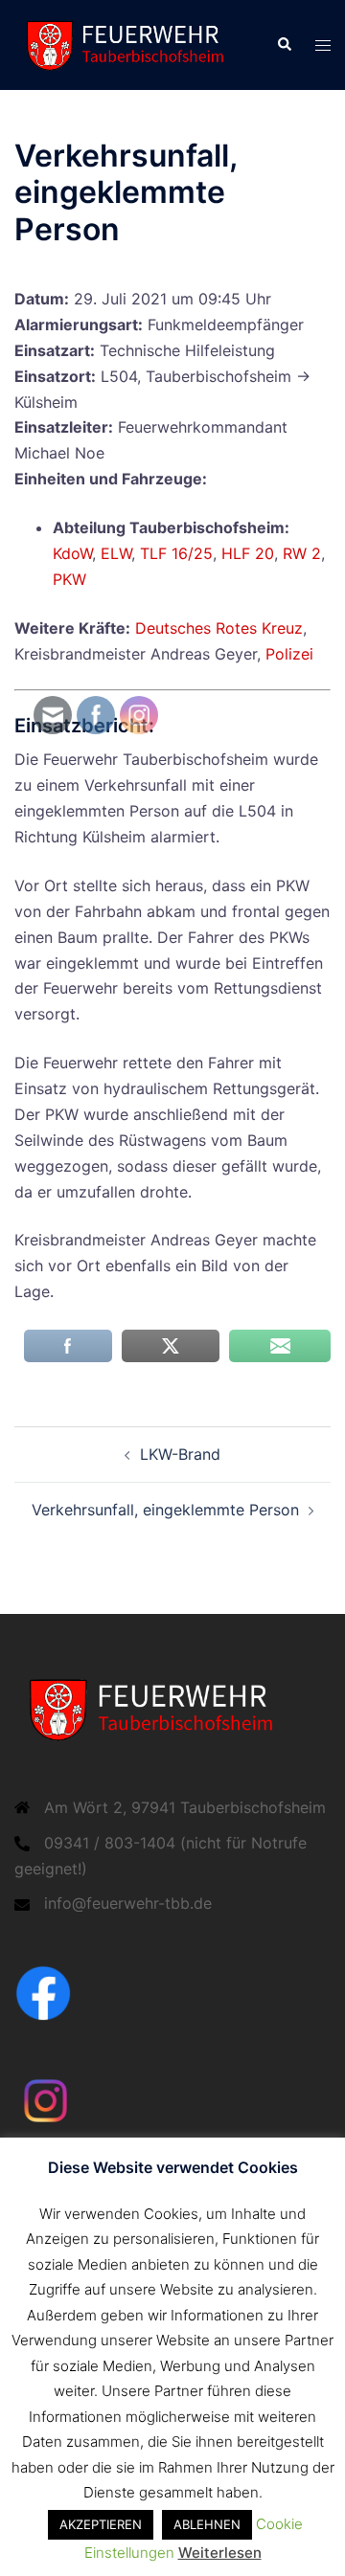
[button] (284, 45)
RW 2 (302, 553)
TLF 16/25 (176, 553)
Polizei (289, 654)
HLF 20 (248, 553)
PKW (69, 579)
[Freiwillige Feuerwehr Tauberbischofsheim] (131, 43)
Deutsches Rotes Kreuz (219, 628)
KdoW (72, 553)
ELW (116, 553)
